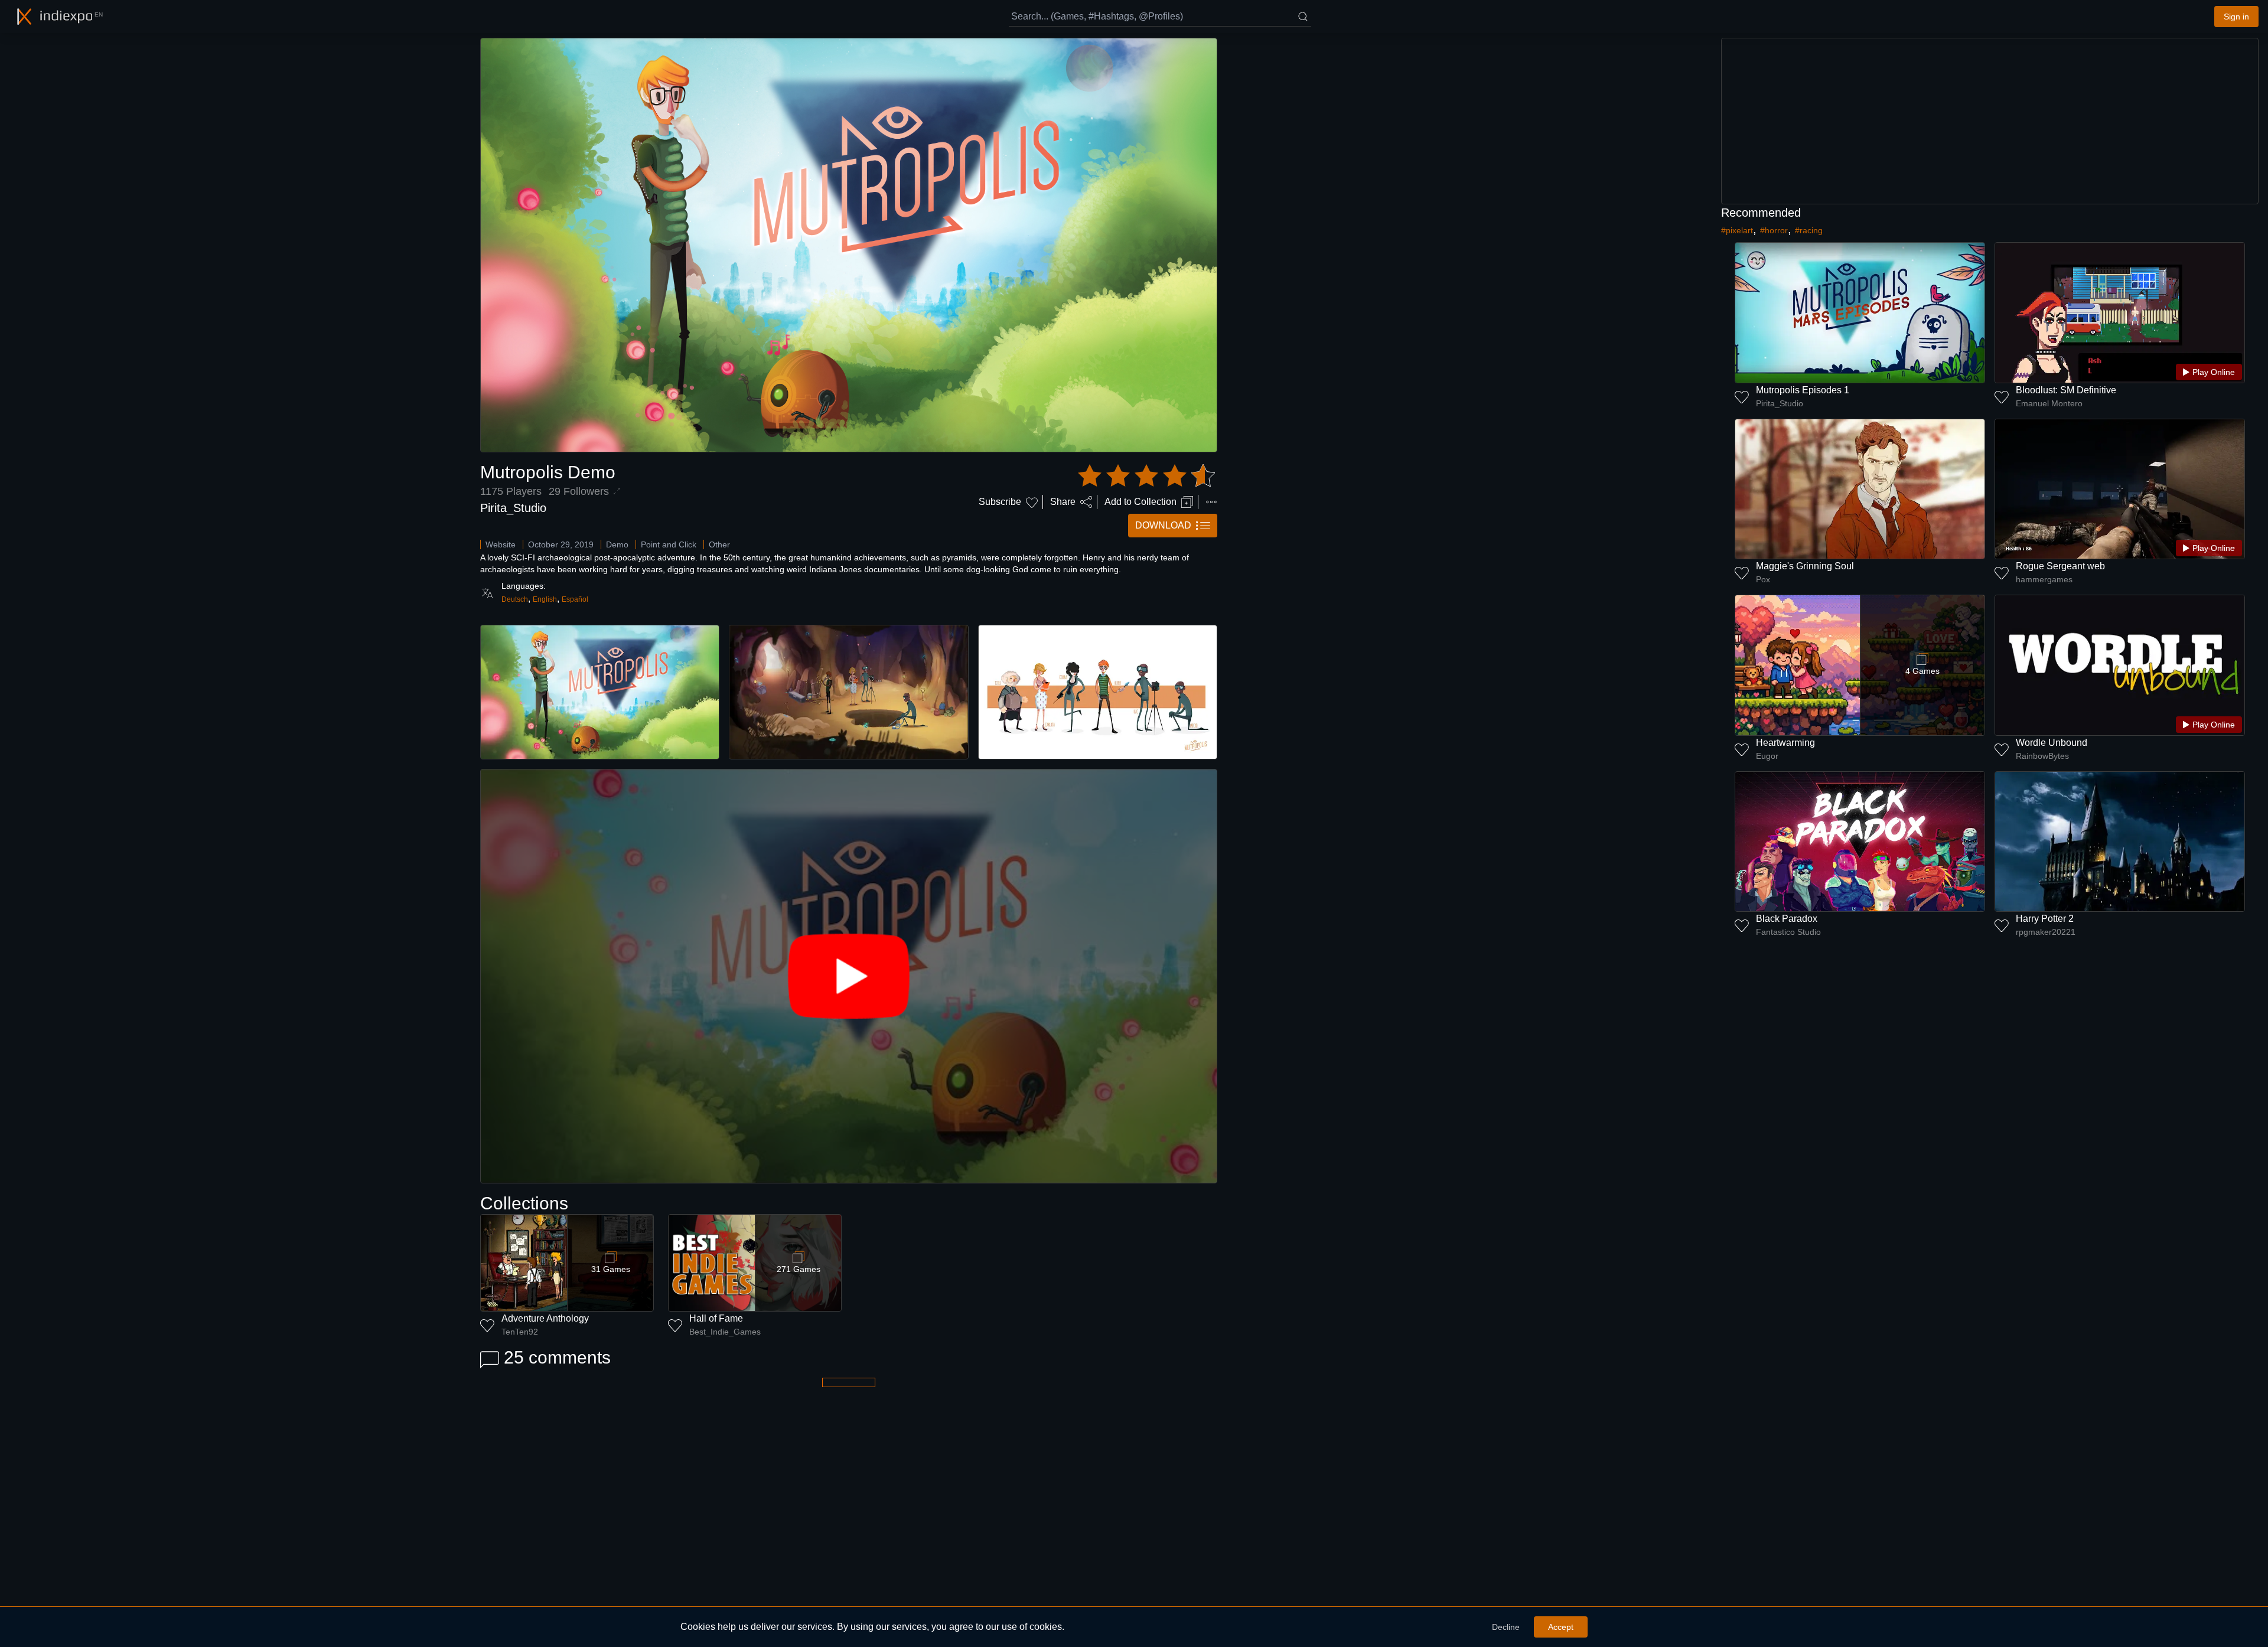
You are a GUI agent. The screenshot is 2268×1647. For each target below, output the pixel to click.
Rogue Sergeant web (2060, 566)
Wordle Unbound (2052, 743)
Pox (1763, 579)
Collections (524, 1203)
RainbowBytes (2042, 756)
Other (719, 544)
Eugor (1767, 756)
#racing (1809, 230)
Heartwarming (1785, 743)
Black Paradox (1787, 919)
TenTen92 (520, 1332)
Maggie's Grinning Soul (1805, 566)
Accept (1561, 1627)
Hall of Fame (716, 1318)
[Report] (1211, 502)
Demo (617, 544)
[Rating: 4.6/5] (1146, 476)
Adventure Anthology (545, 1318)
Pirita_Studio (513, 508)
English (545, 599)
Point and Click (669, 544)
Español (575, 599)
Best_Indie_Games (725, 1332)
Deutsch (515, 599)
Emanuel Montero (2049, 403)
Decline (1506, 1627)
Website (501, 544)
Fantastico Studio (1788, 932)
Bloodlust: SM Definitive (2066, 390)
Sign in (2236, 17)
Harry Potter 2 (2045, 919)
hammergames (2044, 579)
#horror (1774, 230)
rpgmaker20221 (2046, 932)
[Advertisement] (1990, 121)
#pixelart (1737, 230)
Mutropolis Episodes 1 (1803, 390)
